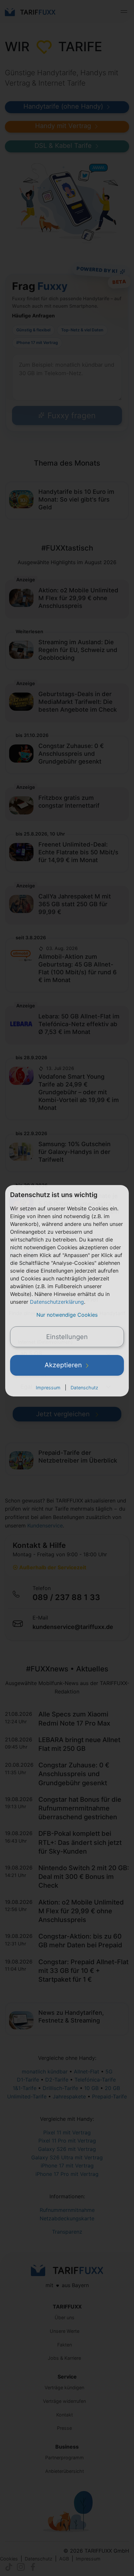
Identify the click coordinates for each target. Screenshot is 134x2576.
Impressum (48, 1388)
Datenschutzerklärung (57, 1302)
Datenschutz (84, 1388)
